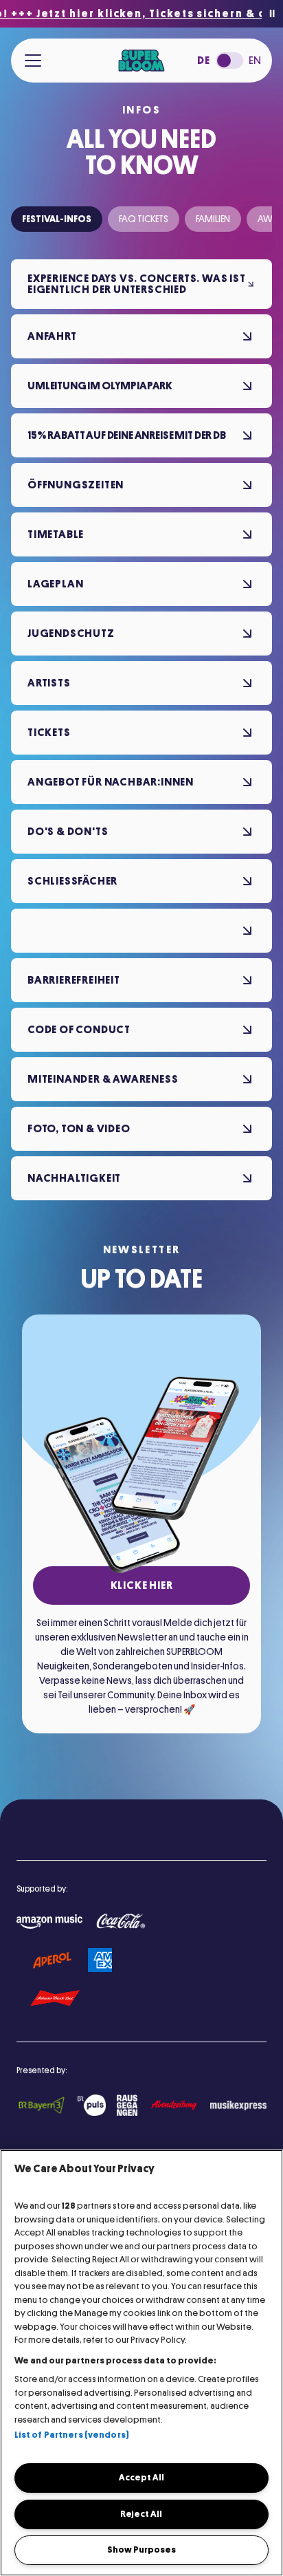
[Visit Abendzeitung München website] (173, 2105)
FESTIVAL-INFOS (57, 219)
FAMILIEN (213, 219)
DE (204, 61)
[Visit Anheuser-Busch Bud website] (55, 1999)
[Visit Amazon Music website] (49, 1922)
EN (255, 61)
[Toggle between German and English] (229, 61)
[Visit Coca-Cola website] (121, 1922)
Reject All (141, 2514)
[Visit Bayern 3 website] (42, 2105)
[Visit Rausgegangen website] (127, 2105)
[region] (141, 2363)
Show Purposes (141, 2550)
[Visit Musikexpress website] (238, 2106)
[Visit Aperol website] (52, 1960)
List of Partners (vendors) (72, 2435)
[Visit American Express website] (100, 1960)
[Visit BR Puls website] (91, 2105)
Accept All (141, 2477)
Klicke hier (142, 1585)
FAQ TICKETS (144, 219)
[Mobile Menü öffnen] (33, 61)
